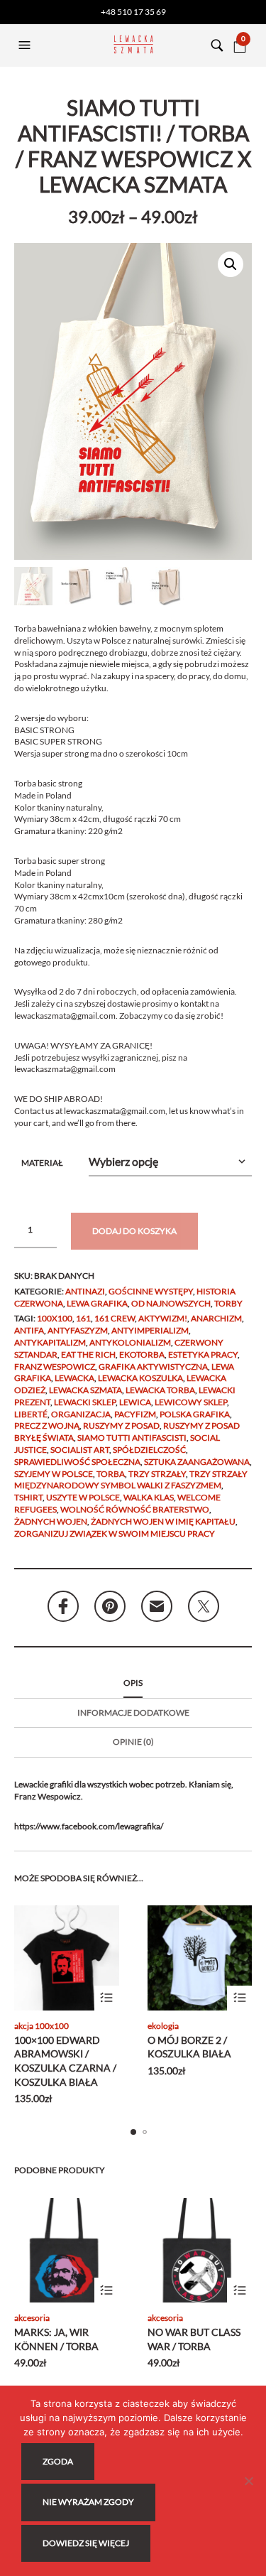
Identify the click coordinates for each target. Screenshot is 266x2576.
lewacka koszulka (140, 1378)
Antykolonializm (130, 1342)
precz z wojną (47, 1425)
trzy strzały (157, 1474)
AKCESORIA (32, 2318)
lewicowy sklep (191, 1402)
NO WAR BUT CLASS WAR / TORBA (194, 2339)
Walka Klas (149, 1497)
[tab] (133, 1684)
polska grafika (195, 1414)
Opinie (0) (133, 1742)
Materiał (42, 1163)
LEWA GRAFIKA (97, 1303)
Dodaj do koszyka (134, 1231)
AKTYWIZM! (163, 1318)
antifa (29, 1330)
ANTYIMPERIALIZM (150, 1330)
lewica (135, 1402)
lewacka (74, 1378)
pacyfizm (135, 1414)
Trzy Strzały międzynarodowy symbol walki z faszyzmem (131, 1480)
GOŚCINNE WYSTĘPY (151, 1291)
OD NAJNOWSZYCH (171, 1303)
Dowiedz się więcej (86, 2543)
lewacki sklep (85, 1402)
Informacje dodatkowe (133, 1712)
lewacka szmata (85, 1390)
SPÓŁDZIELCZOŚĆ (149, 1450)
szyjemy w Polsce (54, 1474)
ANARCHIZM (216, 1318)
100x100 (55, 1318)
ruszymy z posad (121, 1425)
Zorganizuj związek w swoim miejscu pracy (115, 1533)
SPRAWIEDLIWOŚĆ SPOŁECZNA (77, 1462)
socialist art (80, 1450)
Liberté (31, 1414)
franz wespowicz (55, 1367)
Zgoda (58, 2461)
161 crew (115, 1318)
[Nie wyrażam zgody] (248, 2481)
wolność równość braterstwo (135, 1509)
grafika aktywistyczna (153, 1367)
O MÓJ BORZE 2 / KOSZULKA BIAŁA (189, 2047)
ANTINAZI (85, 1291)
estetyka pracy (203, 1354)
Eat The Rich (88, 1354)
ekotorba (142, 1354)
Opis (133, 1683)
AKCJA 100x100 (41, 2026)
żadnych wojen (51, 1521)
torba (111, 1474)
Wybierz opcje (107, 1998)
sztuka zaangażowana (197, 1462)
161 (83, 1318)
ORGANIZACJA (81, 1414)
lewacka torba (160, 1390)
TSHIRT (28, 1497)
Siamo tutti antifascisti (132, 1438)
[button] (26, 45)
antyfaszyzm (78, 1330)
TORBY (228, 1303)
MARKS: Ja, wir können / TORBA (56, 2339)
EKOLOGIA (163, 2026)
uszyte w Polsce (83, 1497)
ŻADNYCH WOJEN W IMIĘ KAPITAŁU (163, 1521)
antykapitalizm (50, 1342)
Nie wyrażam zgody (88, 2502)
